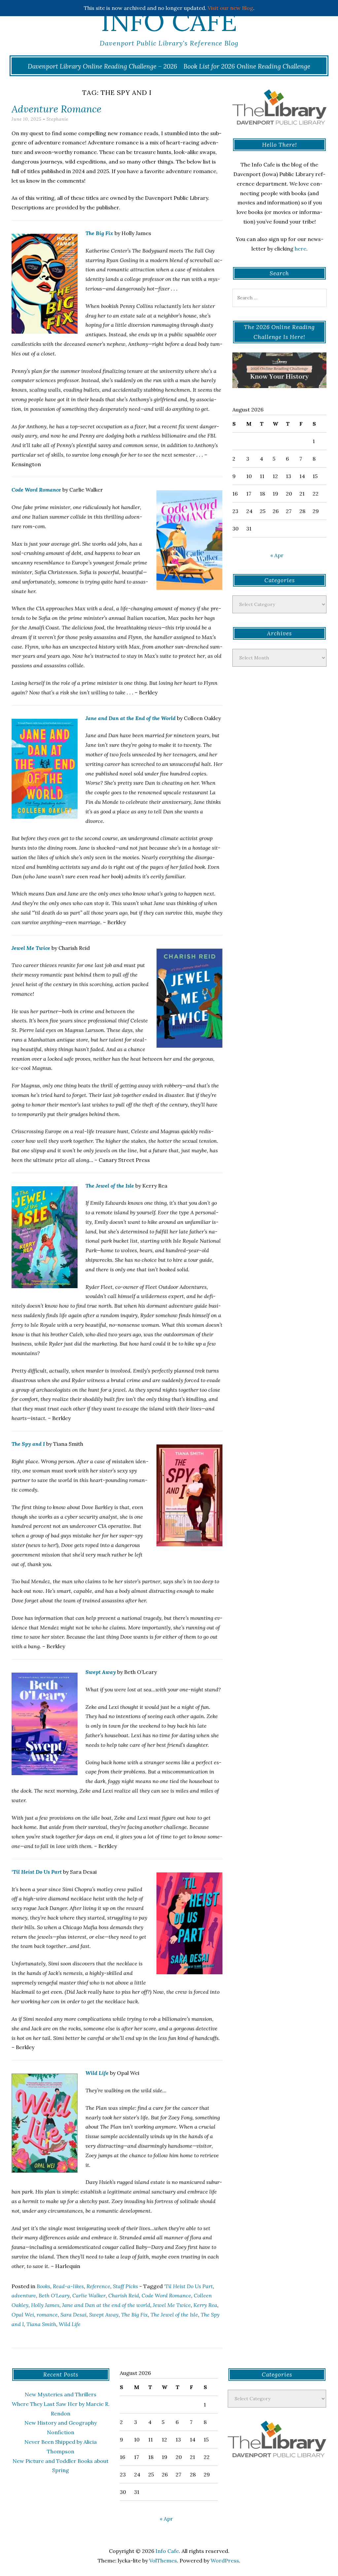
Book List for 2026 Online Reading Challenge (247, 66)
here (301, 249)
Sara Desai (73, 2315)
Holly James (45, 2305)
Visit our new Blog (230, 8)
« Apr (277, 555)
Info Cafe (169, 21)
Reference (98, 2286)
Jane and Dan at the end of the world (106, 2305)
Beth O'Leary (54, 2295)
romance (47, 2315)
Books (43, 2286)
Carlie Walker (89, 2295)
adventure (24, 2295)
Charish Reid (124, 2295)
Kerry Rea (205, 2305)
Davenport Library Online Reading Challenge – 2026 (102, 66)
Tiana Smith (41, 2324)
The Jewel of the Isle (110, 1186)
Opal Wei (23, 2315)
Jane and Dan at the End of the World (131, 718)
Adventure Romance (56, 109)
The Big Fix (99, 233)
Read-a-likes (68, 2286)
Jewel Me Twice (31, 948)
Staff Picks (125, 2286)
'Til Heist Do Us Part (188, 2286)
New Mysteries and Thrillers (61, 2394)
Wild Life (97, 2073)
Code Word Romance (36, 490)
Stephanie (57, 119)
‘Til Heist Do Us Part (37, 1872)
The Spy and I (28, 1444)
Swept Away (101, 1672)
